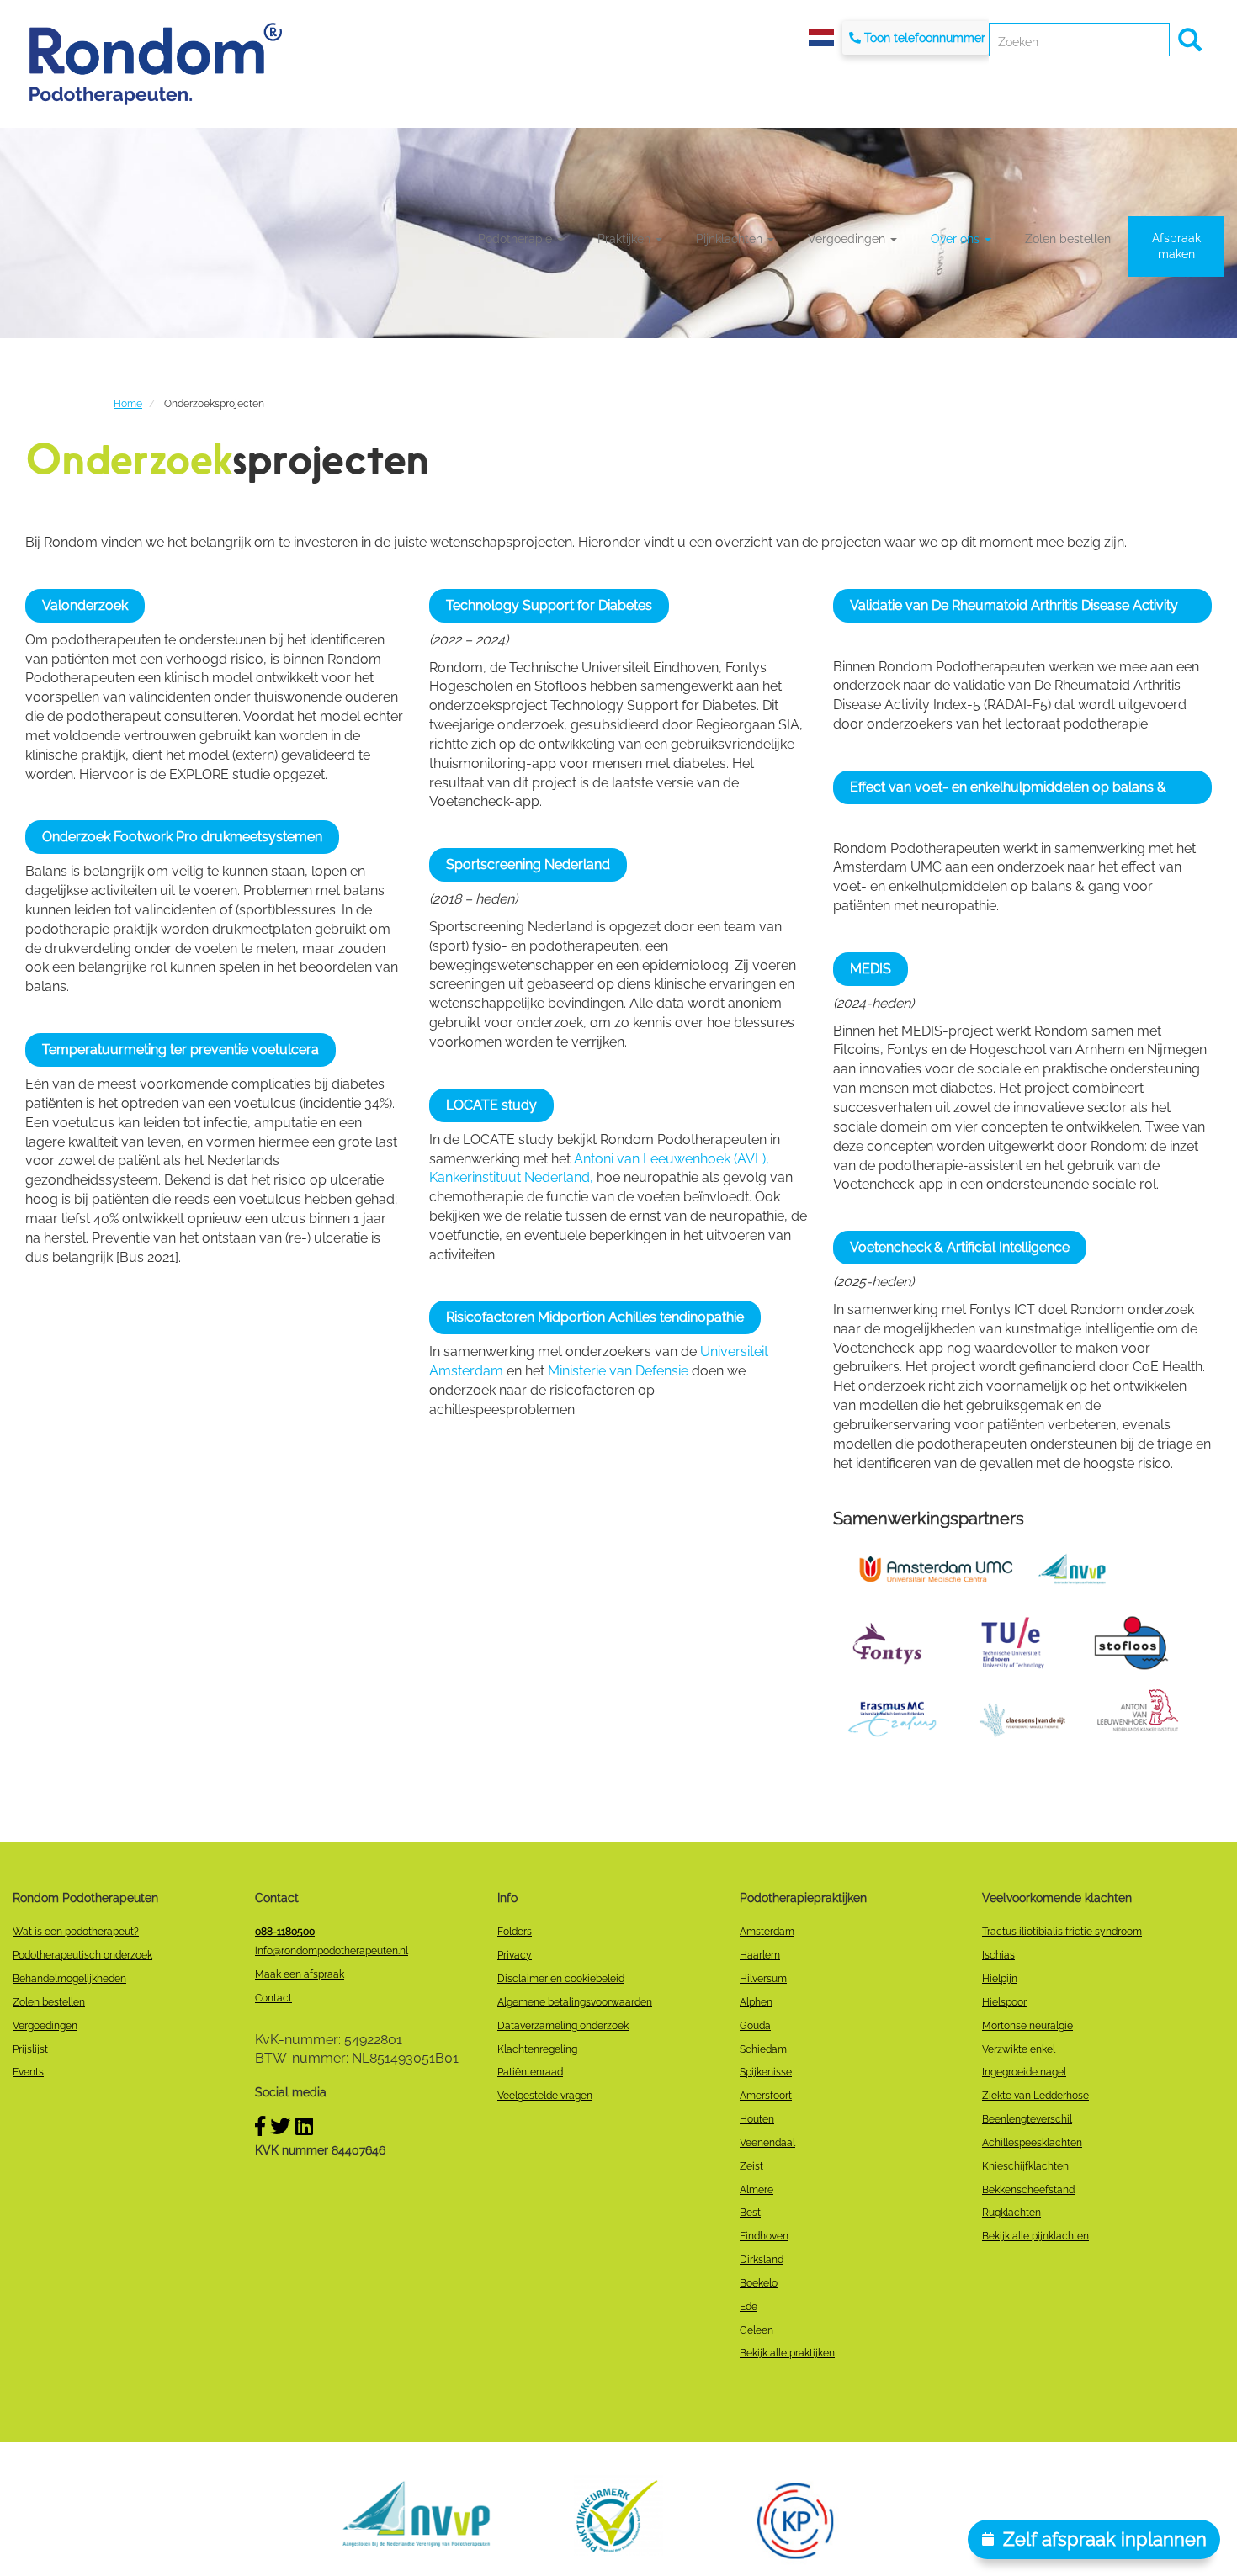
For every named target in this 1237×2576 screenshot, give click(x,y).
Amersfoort (766, 2096)
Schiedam (763, 2049)
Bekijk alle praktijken (787, 2353)
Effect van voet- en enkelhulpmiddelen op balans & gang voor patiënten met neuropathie (1008, 792)
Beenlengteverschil (1027, 2119)
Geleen (757, 2330)
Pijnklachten (731, 239)
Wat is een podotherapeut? (76, 1932)
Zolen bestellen (1068, 239)
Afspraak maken (1176, 246)
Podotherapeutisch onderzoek (82, 1955)
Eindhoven (764, 2236)
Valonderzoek (85, 605)
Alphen (756, 2002)
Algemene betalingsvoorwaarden (575, 2002)
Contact (273, 1998)
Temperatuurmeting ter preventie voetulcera (181, 1049)
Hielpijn (1000, 1979)
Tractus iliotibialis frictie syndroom (1062, 1932)
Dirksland (762, 2260)
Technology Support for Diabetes (549, 605)
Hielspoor (1004, 2002)
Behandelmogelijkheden (69, 1979)
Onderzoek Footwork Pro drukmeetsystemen (182, 837)
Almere (757, 2190)
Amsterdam (767, 1932)
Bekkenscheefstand (1028, 2190)
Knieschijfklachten (1025, 2166)
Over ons (957, 239)
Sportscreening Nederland (528, 864)
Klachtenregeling (537, 2049)
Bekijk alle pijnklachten (1035, 2236)
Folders (515, 1932)
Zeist (751, 2166)
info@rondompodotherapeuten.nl (332, 1951)
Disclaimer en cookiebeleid (561, 1979)
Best (750, 2213)
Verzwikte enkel (1019, 2049)
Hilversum (763, 1979)
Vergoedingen (848, 239)
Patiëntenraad (530, 2072)
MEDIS (871, 969)
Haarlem (760, 1955)
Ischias (998, 1955)
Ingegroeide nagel (1024, 2072)
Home (128, 404)
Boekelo (759, 2283)
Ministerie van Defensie (618, 1371)
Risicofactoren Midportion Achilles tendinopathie (595, 1317)
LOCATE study (491, 1105)
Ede (749, 2307)
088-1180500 (285, 1932)
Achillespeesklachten (1032, 2143)
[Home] (156, 64)
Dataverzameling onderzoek (563, 2026)
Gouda (755, 2026)
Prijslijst (30, 2049)
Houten (757, 2119)
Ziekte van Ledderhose (1035, 2096)
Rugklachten (1011, 2213)
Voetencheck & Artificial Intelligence (960, 1247)
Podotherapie (517, 239)
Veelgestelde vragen (545, 2096)
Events (28, 2072)
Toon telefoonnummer (925, 38)
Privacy (515, 1955)
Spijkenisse (766, 2072)
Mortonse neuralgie (1027, 2026)
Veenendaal (767, 2143)
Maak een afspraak (300, 1974)
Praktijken (626, 239)
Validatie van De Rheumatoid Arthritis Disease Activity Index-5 (1014, 610)
